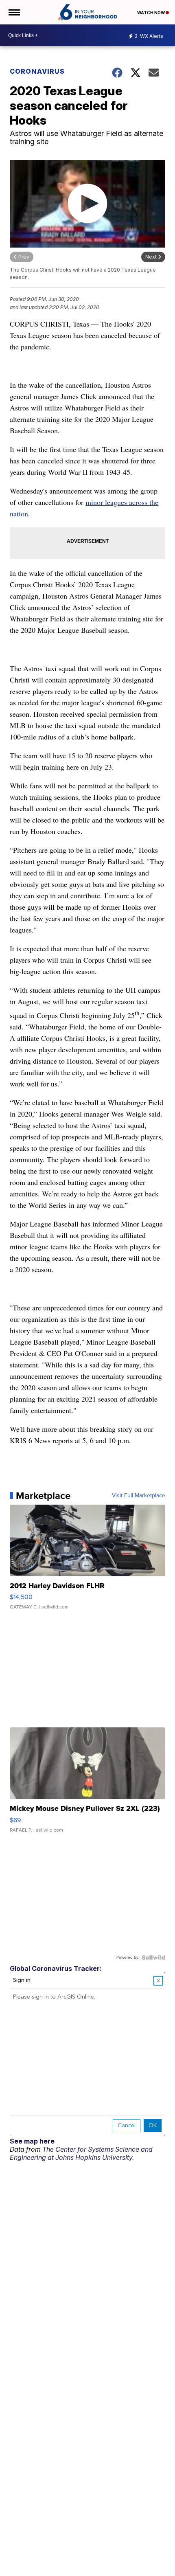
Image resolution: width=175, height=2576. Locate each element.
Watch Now (151, 13)
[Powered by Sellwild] (153, 1957)
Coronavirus (37, 71)
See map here (32, 2141)
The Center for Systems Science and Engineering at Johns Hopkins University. (81, 2153)
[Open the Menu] (14, 12)
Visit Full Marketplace (139, 1496)
